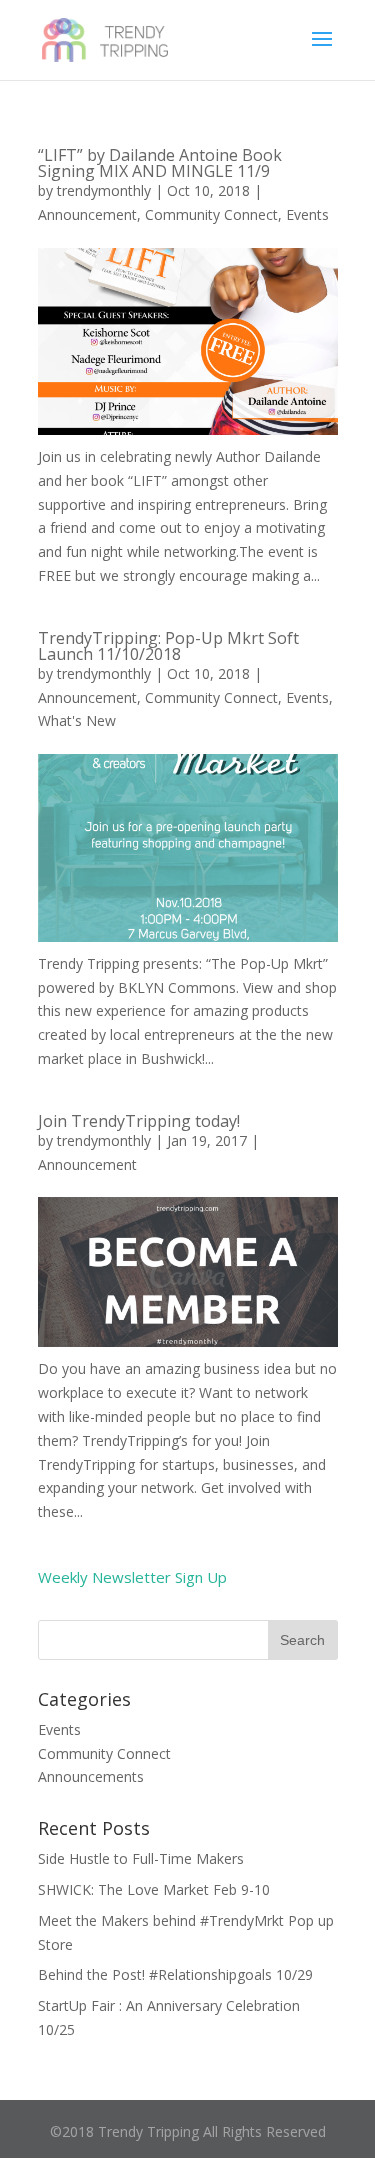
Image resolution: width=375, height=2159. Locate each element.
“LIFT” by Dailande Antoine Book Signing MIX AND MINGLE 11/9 (160, 163)
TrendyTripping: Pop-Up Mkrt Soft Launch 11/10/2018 (168, 646)
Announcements (91, 1776)
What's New (77, 720)
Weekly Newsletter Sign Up (132, 1577)
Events (307, 214)
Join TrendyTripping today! (139, 1121)
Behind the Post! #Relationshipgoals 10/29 (175, 1974)
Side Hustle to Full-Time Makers (141, 1858)
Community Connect (211, 214)
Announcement (87, 214)
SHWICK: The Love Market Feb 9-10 (154, 1889)
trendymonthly (104, 190)
